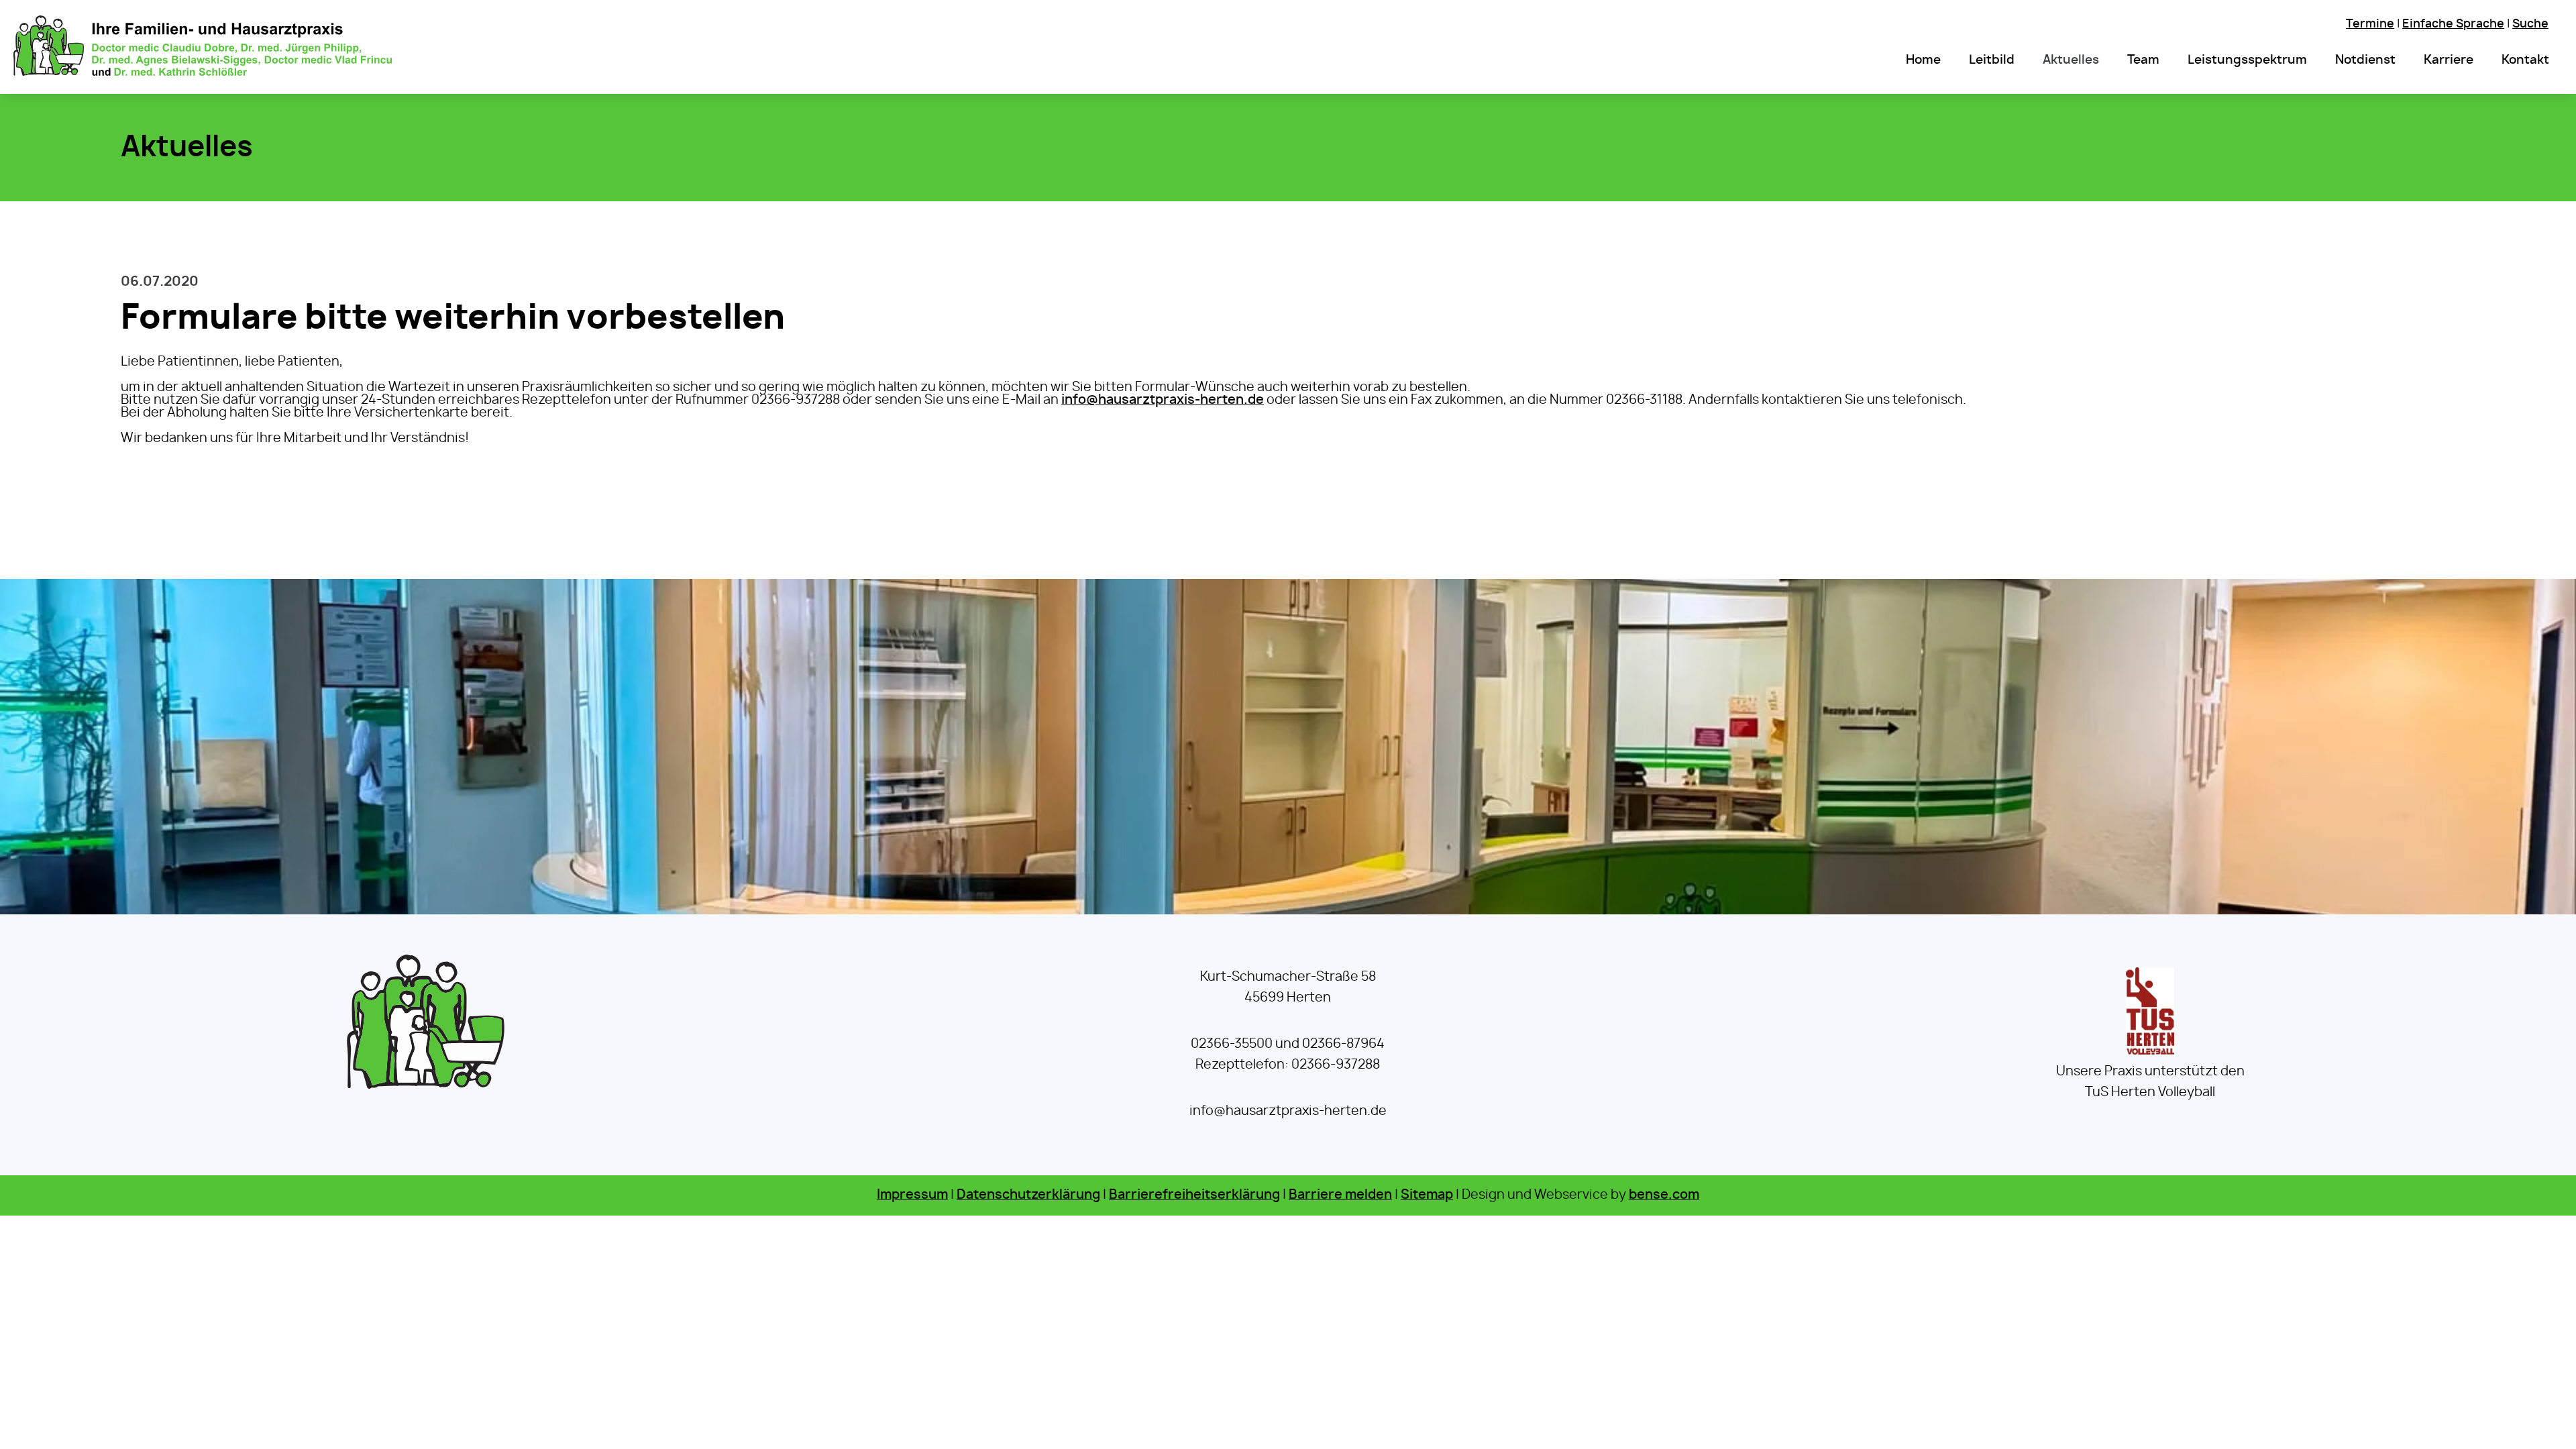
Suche (2530, 24)
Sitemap (1427, 1195)
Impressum (912, 1195)
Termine (2370, 24)
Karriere (2449, 60)
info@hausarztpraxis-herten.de (1163, 400)
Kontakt (2525, 60)
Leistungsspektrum (2247, 60)
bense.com (1664, 1195)
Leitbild (1992, 60)
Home (1923, 60)
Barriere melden (1340, 1195)
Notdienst (2365, 60)
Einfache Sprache (2453, 24)
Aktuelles (2071, 60)
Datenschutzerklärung (1028, 1195)
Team (2143, 60)
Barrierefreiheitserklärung (1194, 1195)
